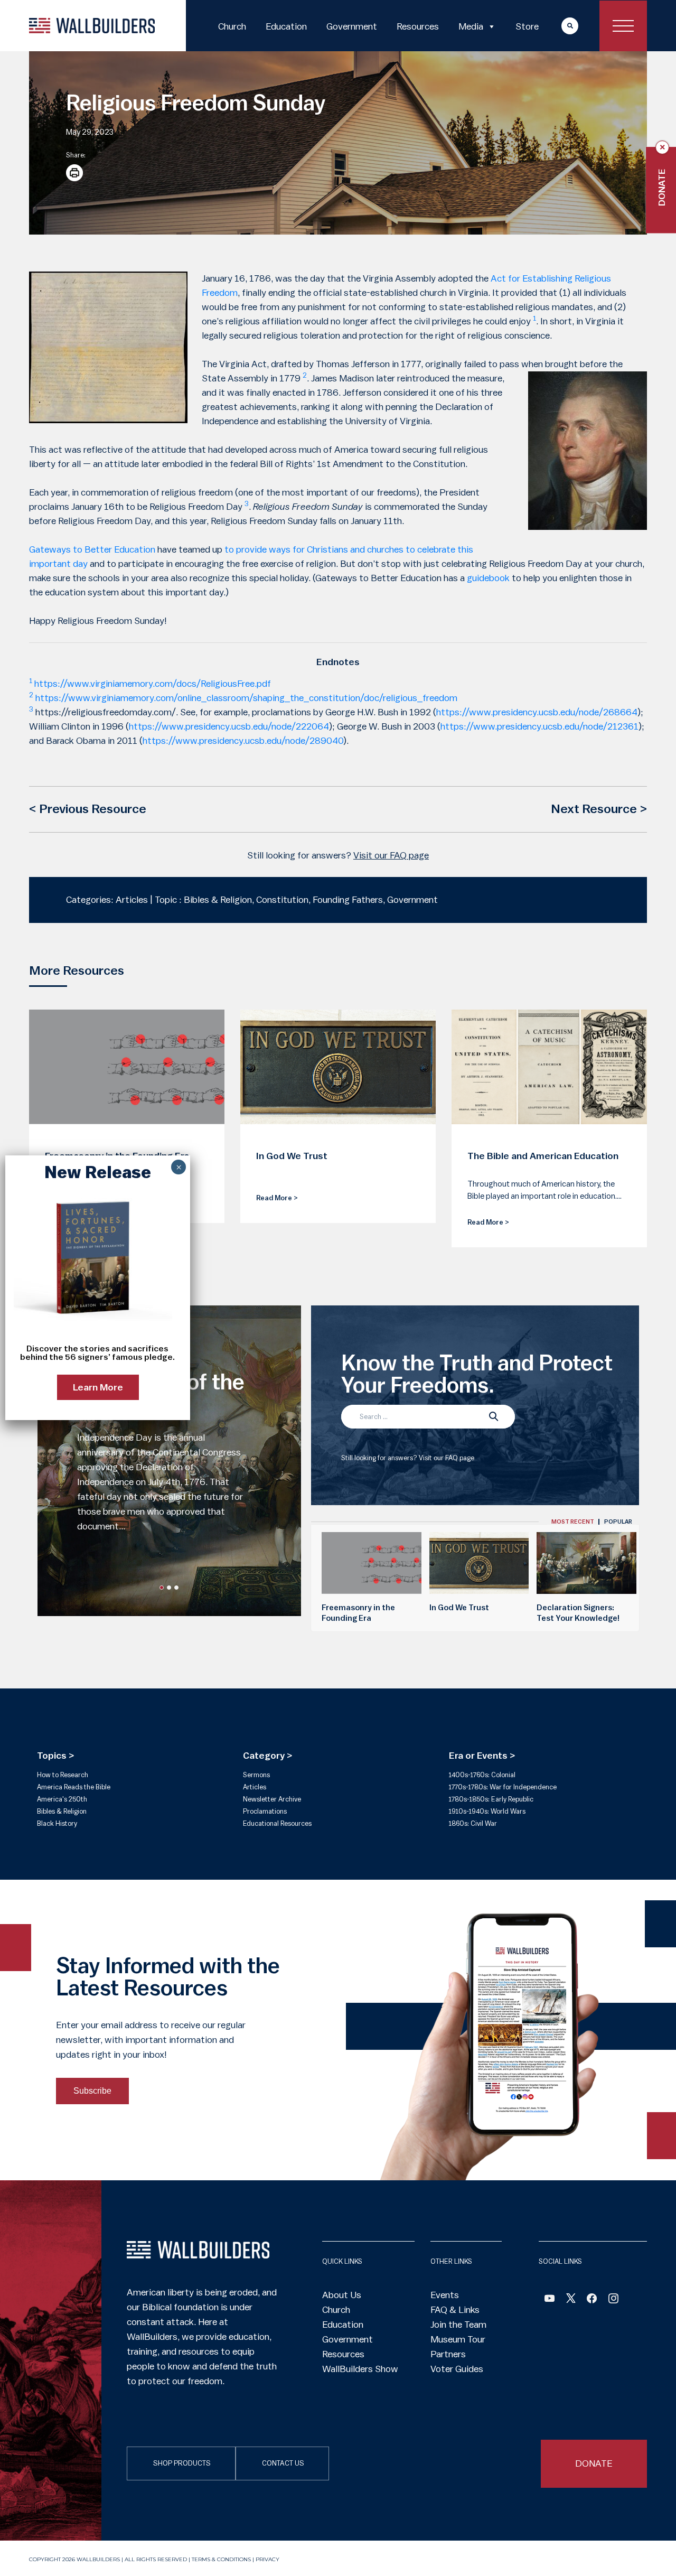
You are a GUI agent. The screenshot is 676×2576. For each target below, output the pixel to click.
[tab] (573, 1522)
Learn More (98, 1387)
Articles (255, 1787)
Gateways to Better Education (92, 549)
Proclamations (265, 1811)
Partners (448, 2354)
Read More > (277, 1198)
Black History (57, 1823)
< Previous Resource (88, 809)
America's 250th (62, 1799)
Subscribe (92, 2091)
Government (352, 26)
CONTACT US (283, 2463)
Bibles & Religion (62, 1811)
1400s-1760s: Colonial (482, 1775)
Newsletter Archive (272, 1799)
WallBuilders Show (360, 2369)
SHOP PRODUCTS (182, 2463)
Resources (418, 26)
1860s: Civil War (473, 1823)
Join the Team (458, 2325)
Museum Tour (458, 2339)
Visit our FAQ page (391, 855)
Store (527, 26)
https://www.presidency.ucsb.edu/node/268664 (537, 712)
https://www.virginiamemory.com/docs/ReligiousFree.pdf (153, 684)
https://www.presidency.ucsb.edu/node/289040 (243, 741)
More (560, 26)
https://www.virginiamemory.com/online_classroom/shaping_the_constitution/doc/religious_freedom (246, 698)
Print (74, 173)
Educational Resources (277, 1823)
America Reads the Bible (74, 1787)
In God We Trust (459, 1608)
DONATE (594, 2463)
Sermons (256, 1775)
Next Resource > (599, 809)
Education (286, 26)
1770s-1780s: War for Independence (503, 1787)
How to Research (63, 1775)
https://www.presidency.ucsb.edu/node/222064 (229, 726)
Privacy (267, 2559)
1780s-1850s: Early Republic (491, 1799)
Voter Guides (457, 2369)
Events (445, 2295)
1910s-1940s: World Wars (487, 1811)
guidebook (488, 578)
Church (232, 26)
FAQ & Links (455, 2310)
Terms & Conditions (221, 2559)
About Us (342, 2295)
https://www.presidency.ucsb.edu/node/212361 (539, 726)
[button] (162, 1588)
